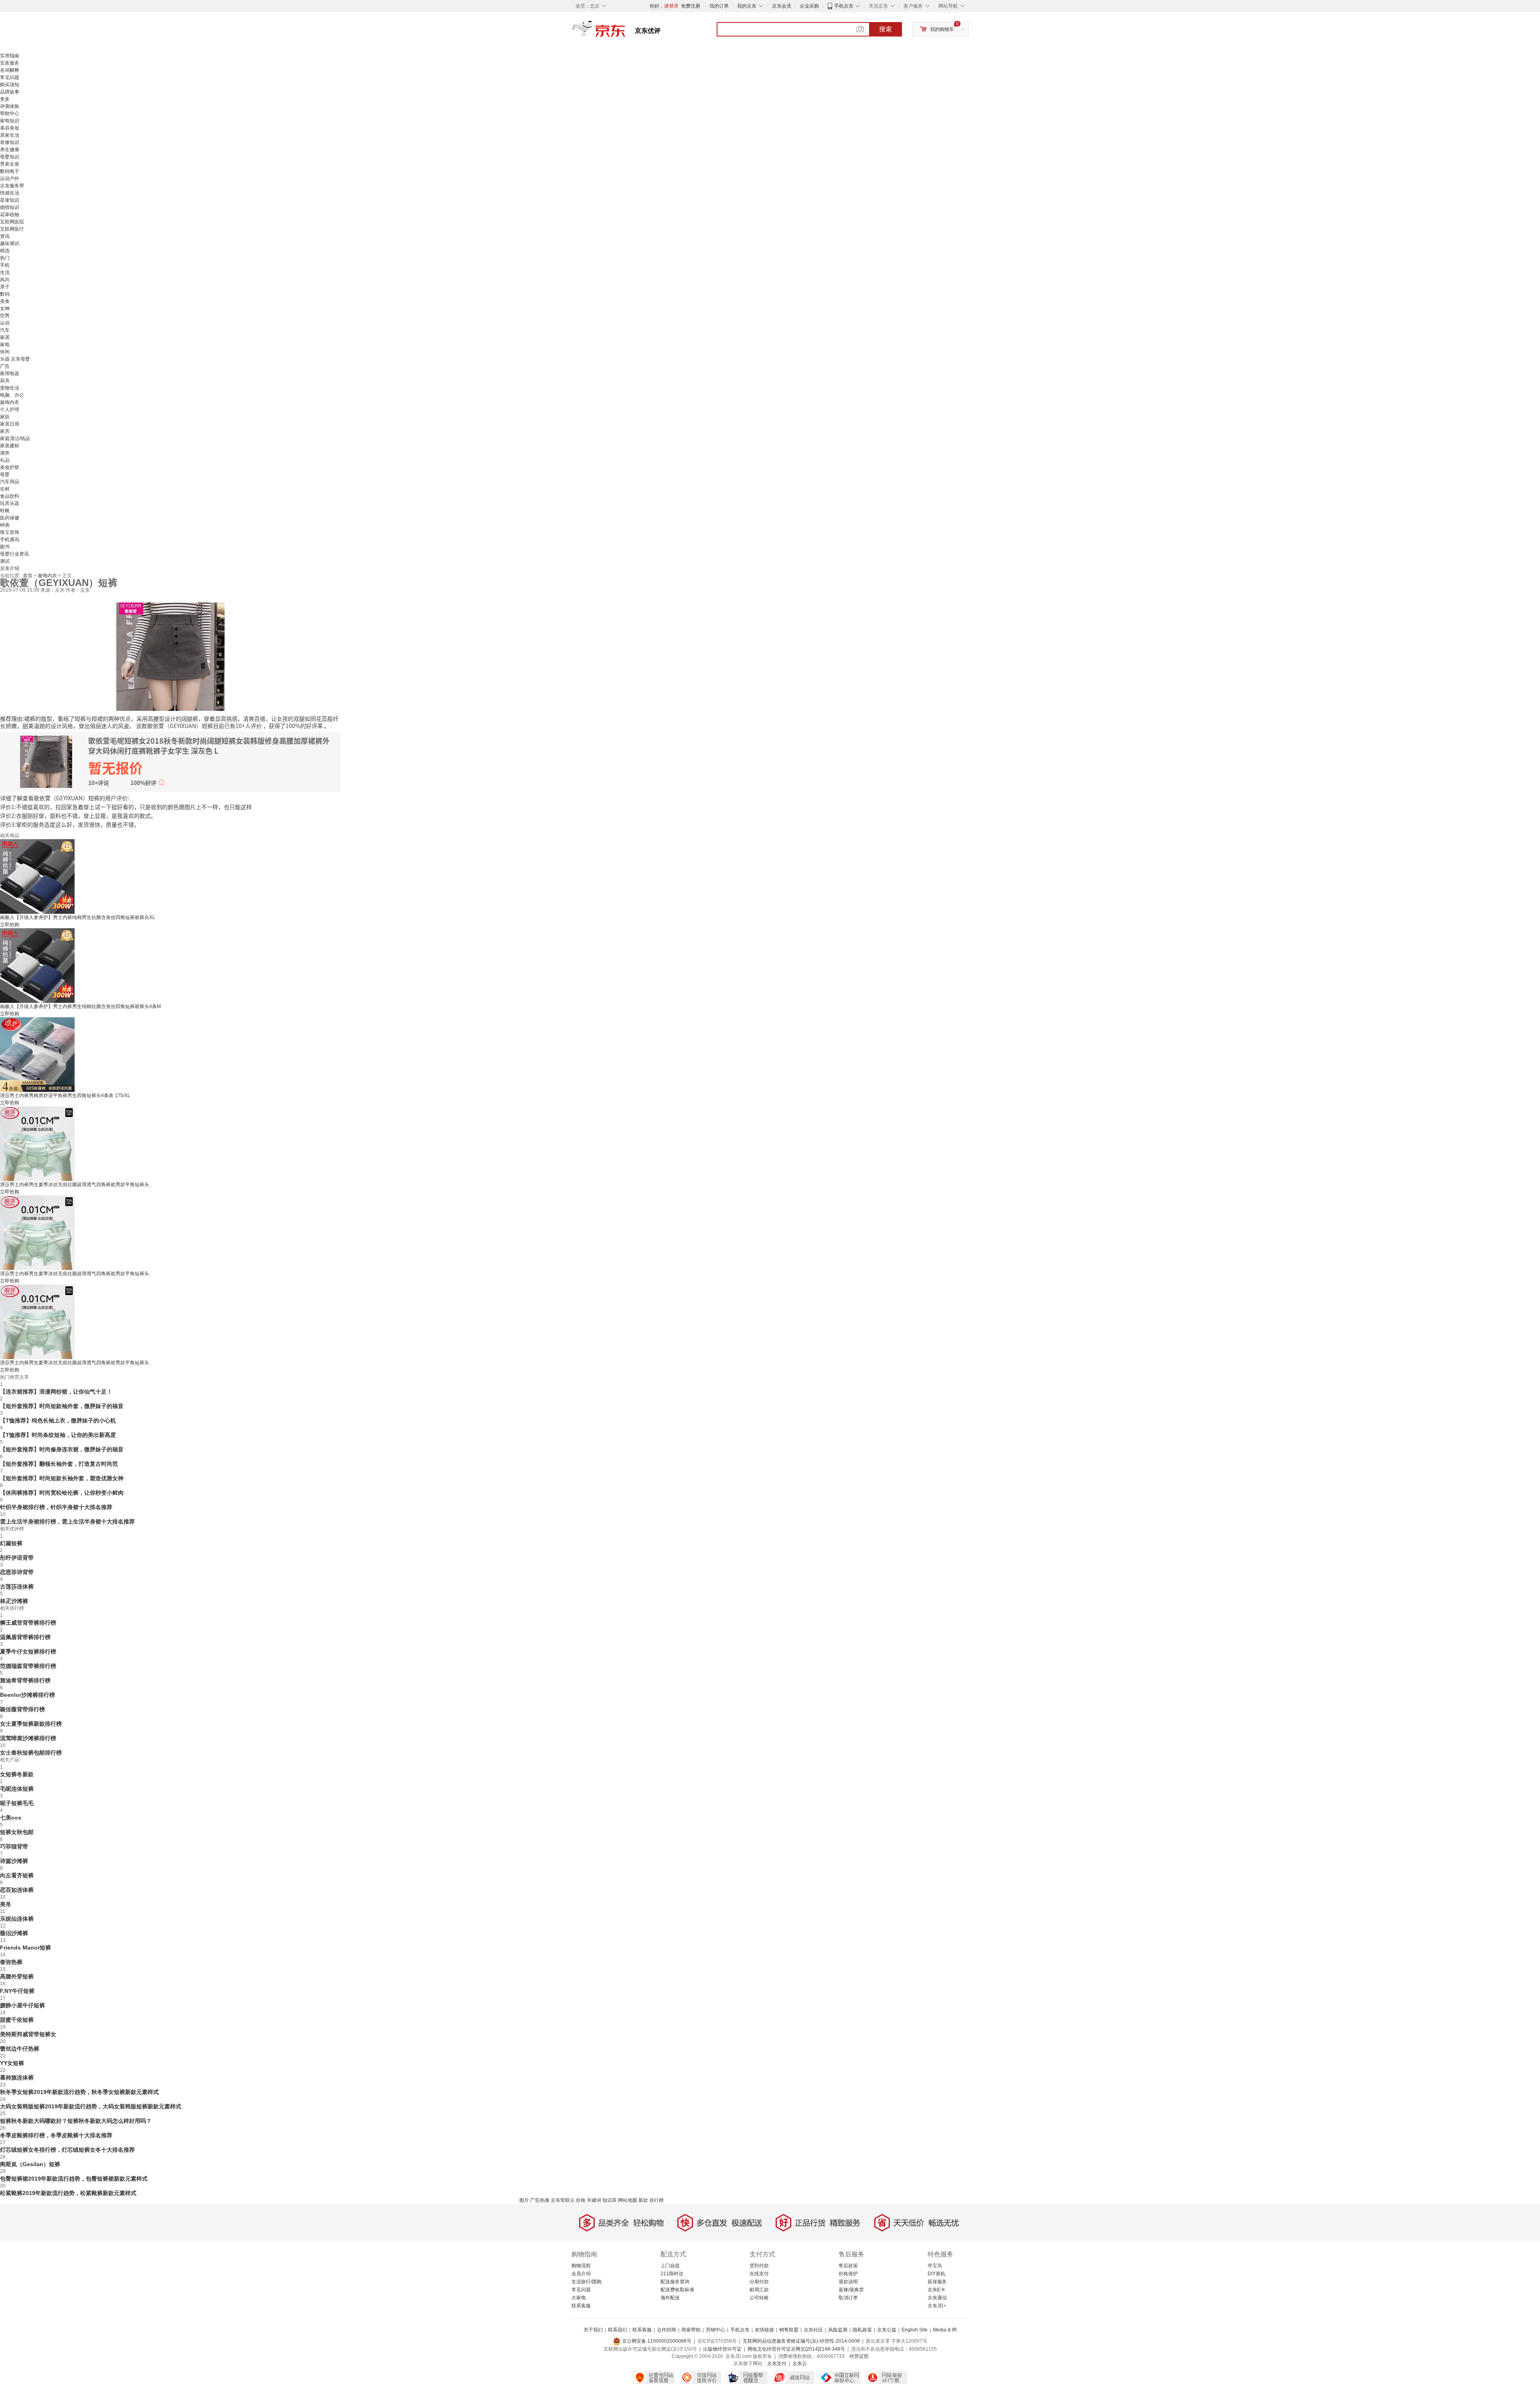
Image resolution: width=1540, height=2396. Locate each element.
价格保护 (848, 2274)
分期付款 (759, 2282)
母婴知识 (10, 157)
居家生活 (10, 135)
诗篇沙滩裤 (14, 1861)
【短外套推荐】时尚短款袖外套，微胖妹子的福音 (62, 1406)
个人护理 (10, 410)
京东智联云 (563, 2200)
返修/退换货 (851, 2290)
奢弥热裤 (11, 1962)
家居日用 (10, 424)
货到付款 (759, 2266)
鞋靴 (5, 511)
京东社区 (813, 2330)
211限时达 (672, 2274)
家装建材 (10, 446)
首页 (28, 576)
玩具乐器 (10, 503)
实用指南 (10, 56)
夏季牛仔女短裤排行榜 (28, 1651)
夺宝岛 (935, 2266)
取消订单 (848, 2298)
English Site (915, 2330)
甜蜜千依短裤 (17, 2020)
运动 (5, 323)
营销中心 (715, 2330)
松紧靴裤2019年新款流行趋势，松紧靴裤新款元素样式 (68, 2193)
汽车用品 (10, 482)
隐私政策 (862, 2330)
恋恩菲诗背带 (17, 1572)
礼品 (5, 460)
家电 (5, 345)
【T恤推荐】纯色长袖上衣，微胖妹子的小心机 (58, 1420)
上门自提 (670, 2266)
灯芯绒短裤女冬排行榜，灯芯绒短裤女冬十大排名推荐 (67, 2150)
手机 (5, 265)
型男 (5, 316)
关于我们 (593, 2330)
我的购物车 (942, 29)
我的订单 (719, 6)
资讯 (5, 236)
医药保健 (10, 518)
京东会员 (782, 6)
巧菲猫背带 (14, 1846)
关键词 (594, 2200)
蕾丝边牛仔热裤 (20, 2049)
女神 (5, 308)
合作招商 (667, 2330)
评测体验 (10, 106)
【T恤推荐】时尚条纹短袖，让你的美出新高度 (58, 1435)
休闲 (5, 352)
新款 (643, 2200)
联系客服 (581, 2306)
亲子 (5, 287)
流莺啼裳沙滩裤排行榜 (28, 1738)
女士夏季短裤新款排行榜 (31, 1724)
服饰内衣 (10, 402)
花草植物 (10, 215)
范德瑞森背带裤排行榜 (28, 1666)
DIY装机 (936, 2274)
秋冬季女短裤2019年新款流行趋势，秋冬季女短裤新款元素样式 (79, 2092)
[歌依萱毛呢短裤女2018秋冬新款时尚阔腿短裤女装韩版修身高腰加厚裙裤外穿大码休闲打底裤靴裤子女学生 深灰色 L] (170, 656)
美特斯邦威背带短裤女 (28, 2034)
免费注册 (691, 6)
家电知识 (10, 121)
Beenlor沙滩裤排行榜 (27, 1695)
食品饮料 (10, 496)
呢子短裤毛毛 (17, 1803)
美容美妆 (10, 128)
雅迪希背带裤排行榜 (25, 1680)
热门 (5, 258)
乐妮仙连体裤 (17, 1919)
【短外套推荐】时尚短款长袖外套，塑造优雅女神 (62, 1478)
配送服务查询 (675, 2282)
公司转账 (759, 2298)
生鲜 (5, 489)
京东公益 (887, 2330)
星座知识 (10, 200)
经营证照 (859, 2356)
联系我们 (618, 2330)
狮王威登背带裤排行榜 (28, 1623)
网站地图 (628, 2200)
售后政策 (848, 2266)
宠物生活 (10, 388)
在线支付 (759, 2274)
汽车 (5, 330)
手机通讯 (10, 540)
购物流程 (581, 2266)
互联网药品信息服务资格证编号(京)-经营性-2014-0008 (801, 2341)
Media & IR (945, 2330)
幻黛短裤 (11, 1543)
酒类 (5, 453)
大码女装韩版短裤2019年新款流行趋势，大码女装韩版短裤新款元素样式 (91, 2106)
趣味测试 (10, 243)
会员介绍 (581, 2274)
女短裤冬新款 (17, 1774)
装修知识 (10, 142)
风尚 (5, 280)
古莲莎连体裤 (17, 1587)
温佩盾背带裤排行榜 (25, 1637)
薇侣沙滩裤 (14, 1933)
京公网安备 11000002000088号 (656, 2341)
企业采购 (809, 6)
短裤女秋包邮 (17, 1832)
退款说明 (848, 2282)
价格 (581, 2200)
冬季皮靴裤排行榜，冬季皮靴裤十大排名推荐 (56, 2135)
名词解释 (10, 70)
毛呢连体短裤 (17, 1789)
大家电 (579, 2298)
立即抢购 (10, 925)
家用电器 (10, 373)
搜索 (885, 29)
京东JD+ (937, 2306)
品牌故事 (10, 92)
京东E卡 (936, 2290)
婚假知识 (10, 207)
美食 (5, 301)
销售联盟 (789, 2330)
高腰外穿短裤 (17, 1976)
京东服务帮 (12, 186)
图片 (524, 2200)
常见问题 (10, 77)
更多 (5, 99)
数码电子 (10, 171)
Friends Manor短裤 (25, 1948)
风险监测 (838, 2330)
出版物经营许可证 (722, 2349)
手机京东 (844, 6)
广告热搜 (540, 2200)
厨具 (5, 381)
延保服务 (937, 2282)
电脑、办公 (12, 395)
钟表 (5, 525)
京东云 (800, 2364)
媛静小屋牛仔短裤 (22, 2005)
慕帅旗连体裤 (17, 2077)
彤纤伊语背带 (17, 1558)
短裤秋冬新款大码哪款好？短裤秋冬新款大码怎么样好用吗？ (76, 2121)
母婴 (5, 475)
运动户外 (10, 179)
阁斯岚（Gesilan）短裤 (30, 2164)
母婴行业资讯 (14, 554)
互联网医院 (12, 222)
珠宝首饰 (10, 532)
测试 (5, 561)
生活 (5, 272)
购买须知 (10, 85)
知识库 (610, 2200)
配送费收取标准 (677, 2290)
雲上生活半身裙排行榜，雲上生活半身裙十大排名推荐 (67, 1522)
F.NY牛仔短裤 (17, 1991)
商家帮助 (691, 2330)
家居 (5, 337)
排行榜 (657, 2200)
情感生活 (10, 193)
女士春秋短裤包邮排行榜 (31, 1753)
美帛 (6, 1904)
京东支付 (777, 2364)
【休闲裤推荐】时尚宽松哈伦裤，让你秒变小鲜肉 (62, 1493)
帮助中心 (10, 114)
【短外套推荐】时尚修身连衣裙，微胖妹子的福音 (62, 1449)
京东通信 (937, 2298)
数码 (5, 294)
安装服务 (10, 63)
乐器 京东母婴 (15, 359)
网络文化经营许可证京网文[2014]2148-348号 (796, 2349)
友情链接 (764, 2330)
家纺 (5, 417)
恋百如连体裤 (17, 1890)
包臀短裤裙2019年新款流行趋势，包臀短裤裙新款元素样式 (74, 2179)
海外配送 (670, 2298)
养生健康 (10, 150)
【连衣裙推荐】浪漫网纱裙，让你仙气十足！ (56, 1392)
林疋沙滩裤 (14, 1601)
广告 (5, 366)
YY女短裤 (12, 2063)
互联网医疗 (12, 229)
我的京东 (747, 6)
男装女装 (10, 164)
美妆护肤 (10, 467)
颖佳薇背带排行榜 (22, 1709)
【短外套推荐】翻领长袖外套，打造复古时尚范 (59, 1464)
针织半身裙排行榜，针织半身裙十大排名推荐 (56, 1507)
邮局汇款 (759, 2290)
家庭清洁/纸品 (15, 438)
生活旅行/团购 (587, 2282)
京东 (626, 32)
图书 (5, 547)
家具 (5, 431)
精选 (5, 251)
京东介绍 (10, 568)
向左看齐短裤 (17, 1875)
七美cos (11, 1818)
